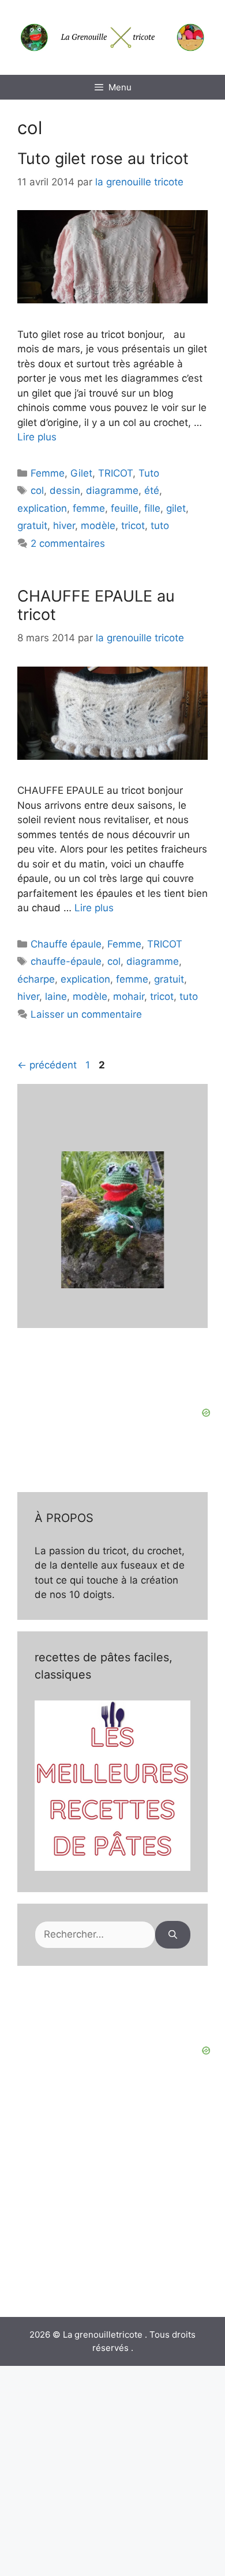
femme (89, 508)
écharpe (36, 979)
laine (56, 996)
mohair (129, 996)
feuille (125, 508)
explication (42, 508)
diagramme (112, 490)
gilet (176, 508)
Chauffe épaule (66, 944)
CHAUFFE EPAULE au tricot (96, 605)
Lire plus (37, 437)
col (37, 490)
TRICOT (115, 473)
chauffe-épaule (66, 961)
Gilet (81, 473)
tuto (160, 526)
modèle (98, 526)
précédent (47, 1065)
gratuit (32, 526)
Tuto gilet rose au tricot (103, 159)
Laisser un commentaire (86, 1014)
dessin (65, 490)
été (152, 490)
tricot (133, 526)
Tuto (149, 473)
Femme (48, 473)
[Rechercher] (173, 1935)
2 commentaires (68, 543)
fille (152, 508)
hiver (64, 526)
